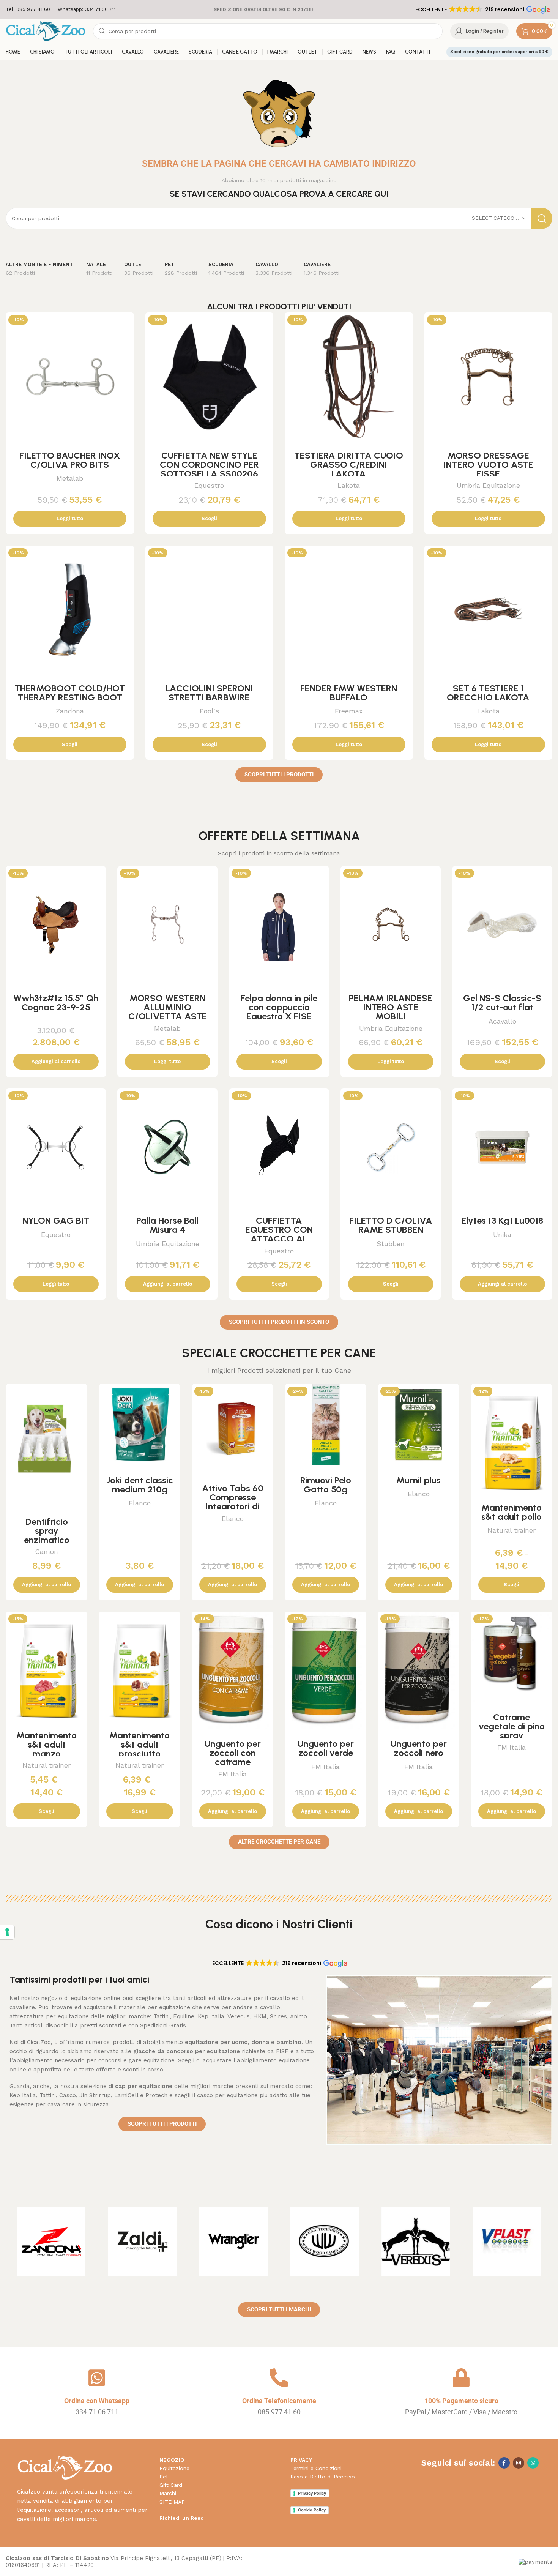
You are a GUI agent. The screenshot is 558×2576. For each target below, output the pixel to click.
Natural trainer (511, 1530)
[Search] (542, 218)
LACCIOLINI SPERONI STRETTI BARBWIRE (209, 693)
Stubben (391, 1244)
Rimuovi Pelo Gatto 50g (326, 1485)
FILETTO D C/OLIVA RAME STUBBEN (391, 1225)
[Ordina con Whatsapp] (97, 2378)
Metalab (70, 478)
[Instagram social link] (519, 2463)
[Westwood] (325, 2242)
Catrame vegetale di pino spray (512, 1726)
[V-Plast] (507, 2242)
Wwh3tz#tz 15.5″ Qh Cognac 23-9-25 (56, 1002)
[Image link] (65, 2467)
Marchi (168, 2493)
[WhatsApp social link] (533, 2463)
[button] (482, 9)
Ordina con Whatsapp (97, 2401)
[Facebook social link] (504, 2463)
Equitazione (174, 2468)
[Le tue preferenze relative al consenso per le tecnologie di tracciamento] (7, 1932)
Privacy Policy (312, 2493)
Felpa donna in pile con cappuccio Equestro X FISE (279, 1007)
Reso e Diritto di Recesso (323, 2477)
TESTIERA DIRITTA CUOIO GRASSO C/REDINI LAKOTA (349, 465)
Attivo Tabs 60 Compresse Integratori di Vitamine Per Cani (233, 1506)
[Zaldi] (142, 2242)
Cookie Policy (312, 2510)
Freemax (349, 711)
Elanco (140, 1503)
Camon (46, 1551)
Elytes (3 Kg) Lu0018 (502, 1220)
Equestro (209, 485)
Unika (502, 1234)
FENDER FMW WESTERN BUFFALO (349, 693)
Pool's (209, 711)
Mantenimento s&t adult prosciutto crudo (139, 1749)
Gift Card (171, 2485)
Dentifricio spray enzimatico (47, 1531)
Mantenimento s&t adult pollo (511, 1512)
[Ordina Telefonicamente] (279, 2378)
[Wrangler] (233, 2242)
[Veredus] (416, 2242)
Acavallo (502, 1021)
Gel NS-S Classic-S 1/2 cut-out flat (502, 1002)
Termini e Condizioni (316, 2468)
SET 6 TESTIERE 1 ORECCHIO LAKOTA (488, 693)
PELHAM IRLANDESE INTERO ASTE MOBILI (391, 1007)
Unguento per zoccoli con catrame (233, 1753)
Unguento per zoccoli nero (419, 1748)
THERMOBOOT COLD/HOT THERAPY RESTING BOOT (70, 693)
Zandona (70, 711)
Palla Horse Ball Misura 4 (167, 1225)
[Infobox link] (28, 10)
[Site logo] (46, 31)
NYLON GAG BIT (56, 1220)
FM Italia (232, 1774)
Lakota (349, 485)
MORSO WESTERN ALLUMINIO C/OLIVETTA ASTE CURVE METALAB (168, 1012)
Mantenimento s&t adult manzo (46, 1744)
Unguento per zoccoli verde (326, 1748)
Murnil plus (418, 1480)
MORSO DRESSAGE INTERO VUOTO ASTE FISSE (488, 465)
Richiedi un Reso (182, 2518)
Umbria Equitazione (488, 485)
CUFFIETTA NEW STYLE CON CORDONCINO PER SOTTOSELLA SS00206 (209, 465)
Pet (164, 2477)
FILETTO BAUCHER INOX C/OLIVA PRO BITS (70, 460)
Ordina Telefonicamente (279, 2401)
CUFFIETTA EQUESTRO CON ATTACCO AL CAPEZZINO (279, 1234)
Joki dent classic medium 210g (140, 1485)
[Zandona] (51, 2242)
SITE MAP (172, 2502)
